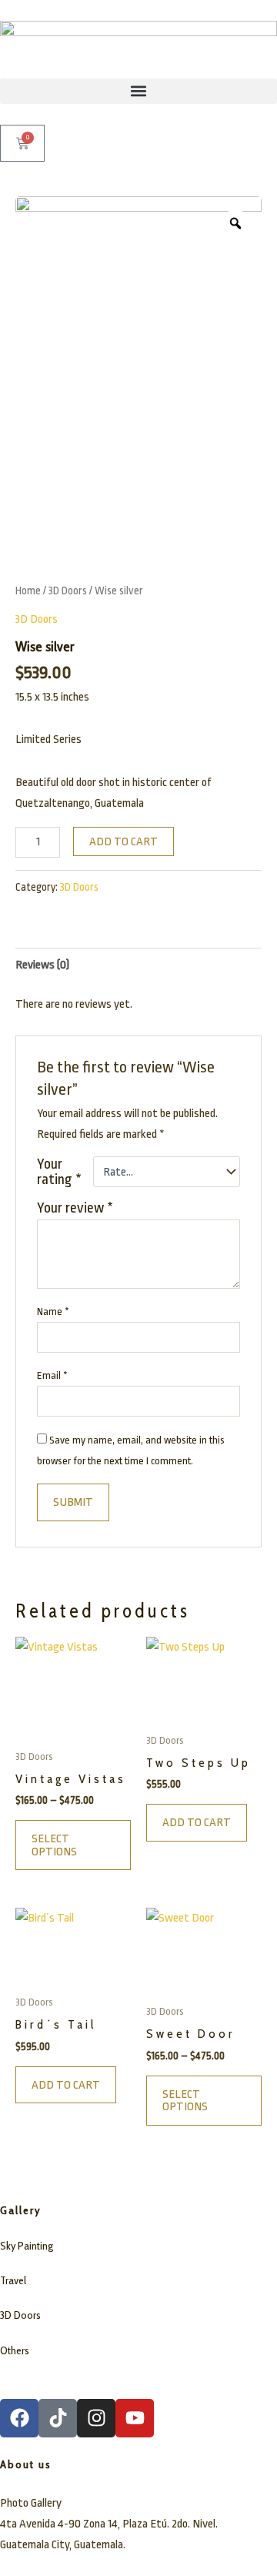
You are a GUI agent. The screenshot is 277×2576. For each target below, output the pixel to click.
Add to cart (123, 841)
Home (28, 590)
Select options (54, 1845)
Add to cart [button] (197, 1822)
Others (15, 2350)
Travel (13, 2280)
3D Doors (68, 590)
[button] (138, 91)
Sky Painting (27, 2246)
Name (53, 1311)
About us (26, 2464)
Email (52, 1375)
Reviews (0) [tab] (42, 965)
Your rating (59, 1172)
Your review (75, 1208)
